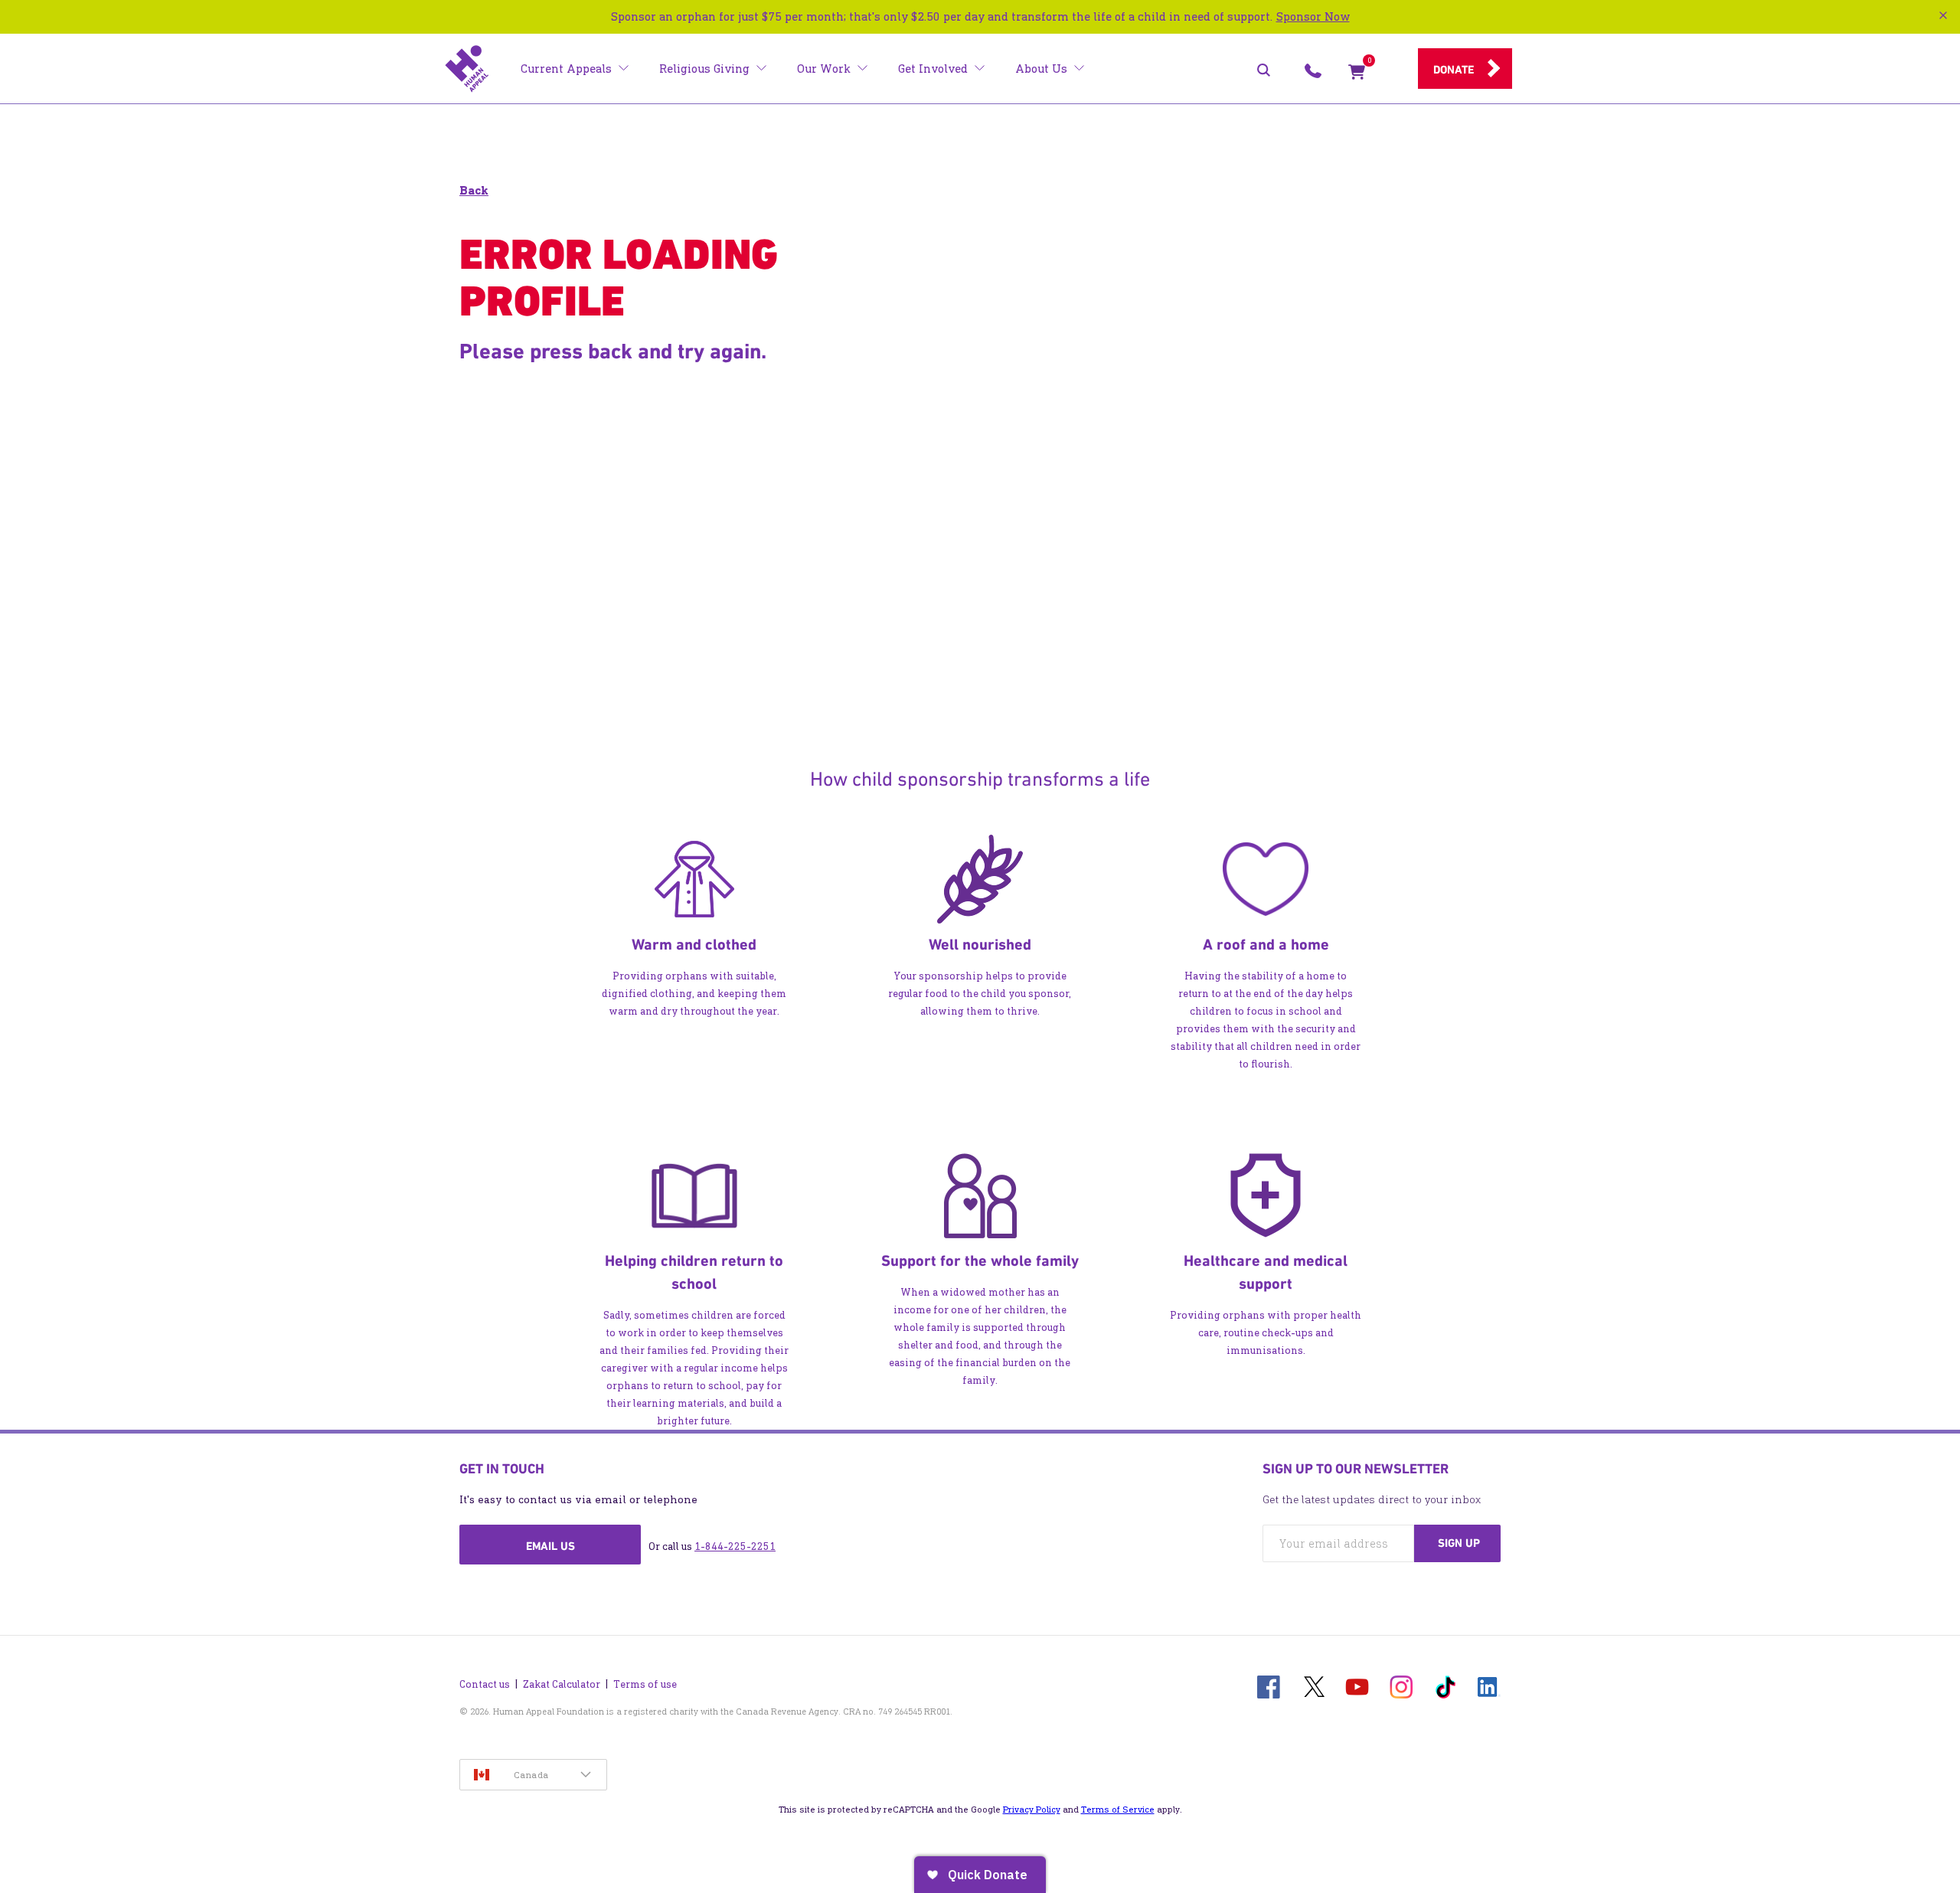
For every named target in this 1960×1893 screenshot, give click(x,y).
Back (474, 190)
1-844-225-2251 (735, 1546)
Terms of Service (1118, 1810)
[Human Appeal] (467, 69)
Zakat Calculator (562, 1684)
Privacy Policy (1032, 1810)
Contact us (485, 1684)
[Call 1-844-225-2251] (1313, 75)
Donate (1454, 70)
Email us (550, 1546)
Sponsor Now (1313, 16)
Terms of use (645, 1684)
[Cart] (1357, 75)
